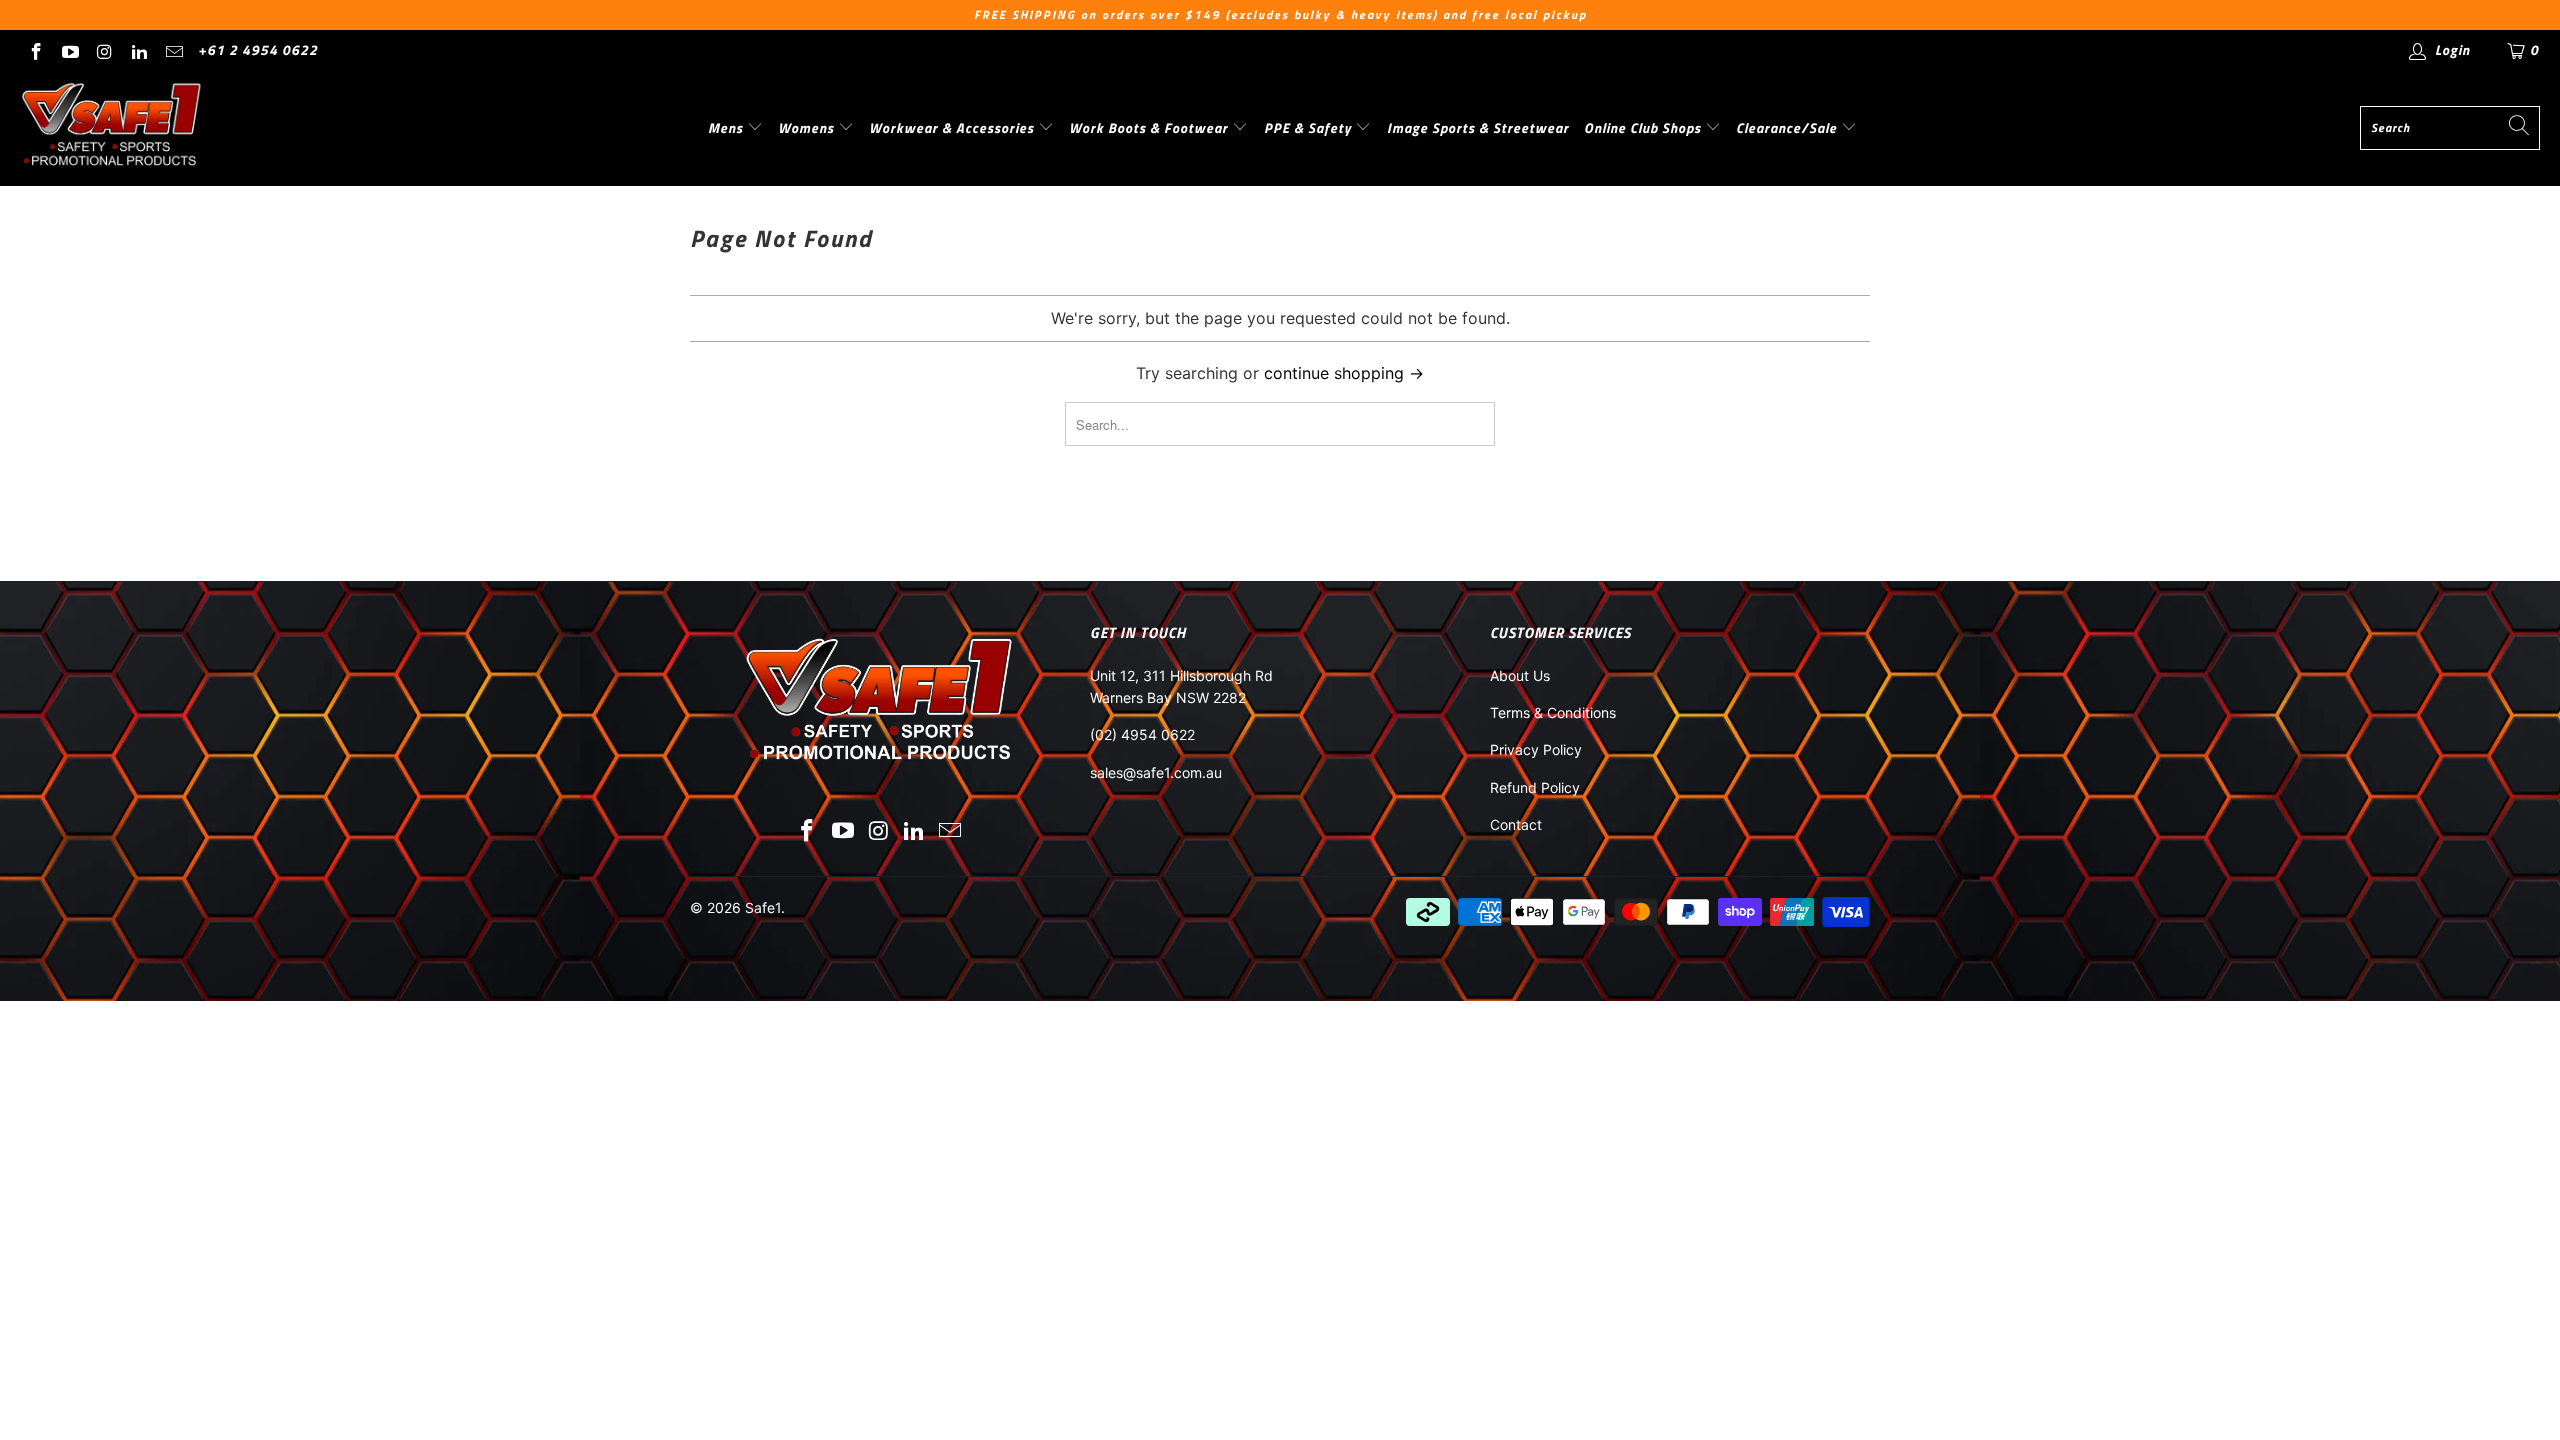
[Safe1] (112, 128)
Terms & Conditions (1553, 712)
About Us (1520, 675)
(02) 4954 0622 (1142, 734)
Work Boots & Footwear (1150, 127)
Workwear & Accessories (953, 127)
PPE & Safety (1310, 127)
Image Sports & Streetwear (1478, 127)
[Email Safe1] (173, 49)
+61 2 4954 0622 (258, 49)
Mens (727, 127)
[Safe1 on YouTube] (70, 49)
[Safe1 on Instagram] (104, 49)
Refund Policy (1535, 787)
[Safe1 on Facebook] (35, 49)
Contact (1516, 824)
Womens (808, 127)
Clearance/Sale (1788, 127)
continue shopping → (1344, 373)
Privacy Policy (1536, 749)
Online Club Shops (1644, 127)
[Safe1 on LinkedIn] (139, 49)
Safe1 (763, 907)
